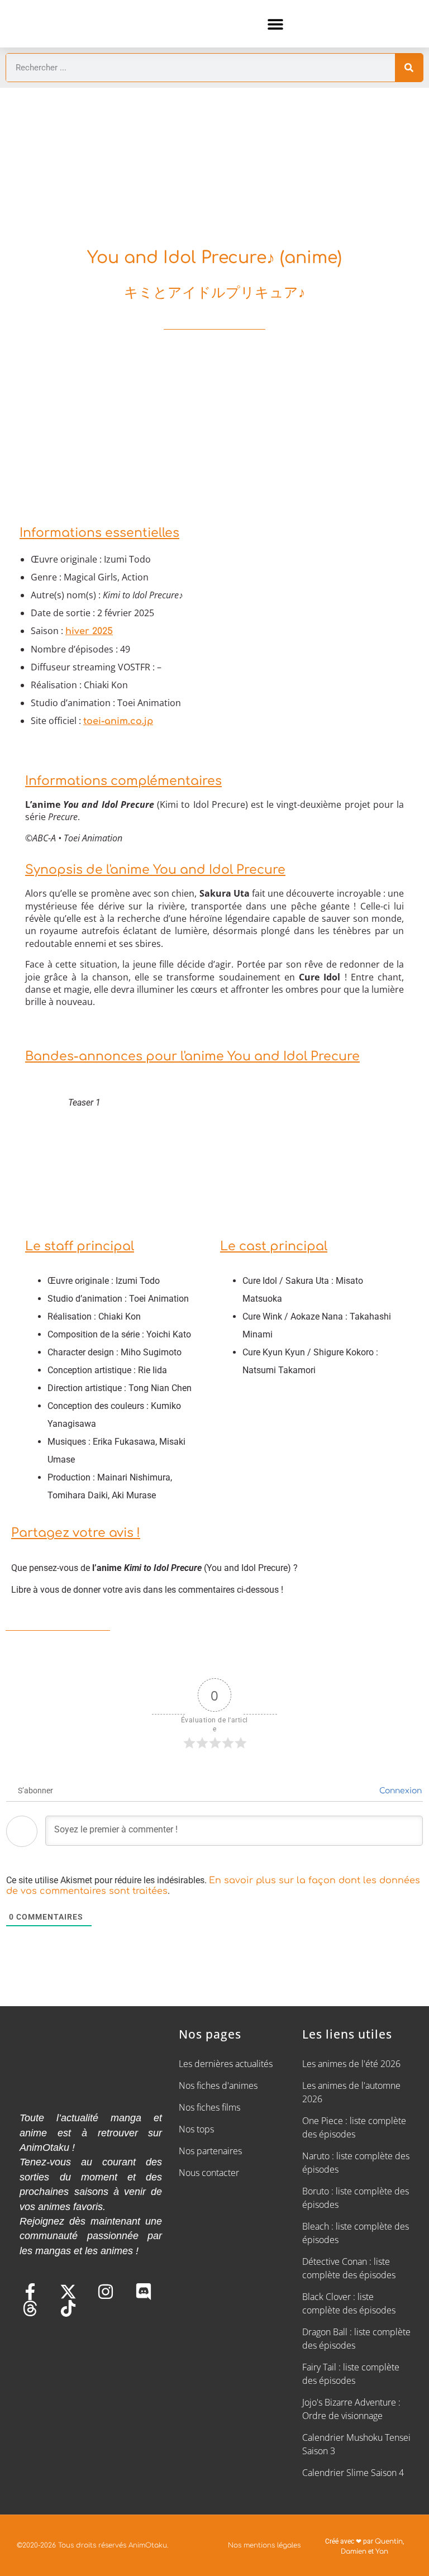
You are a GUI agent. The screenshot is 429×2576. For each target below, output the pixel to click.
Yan (382, 2551)
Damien (354, 2551)
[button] (276, 24)
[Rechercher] (409, 68)
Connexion (399, 1791)
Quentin (389, 2541)
